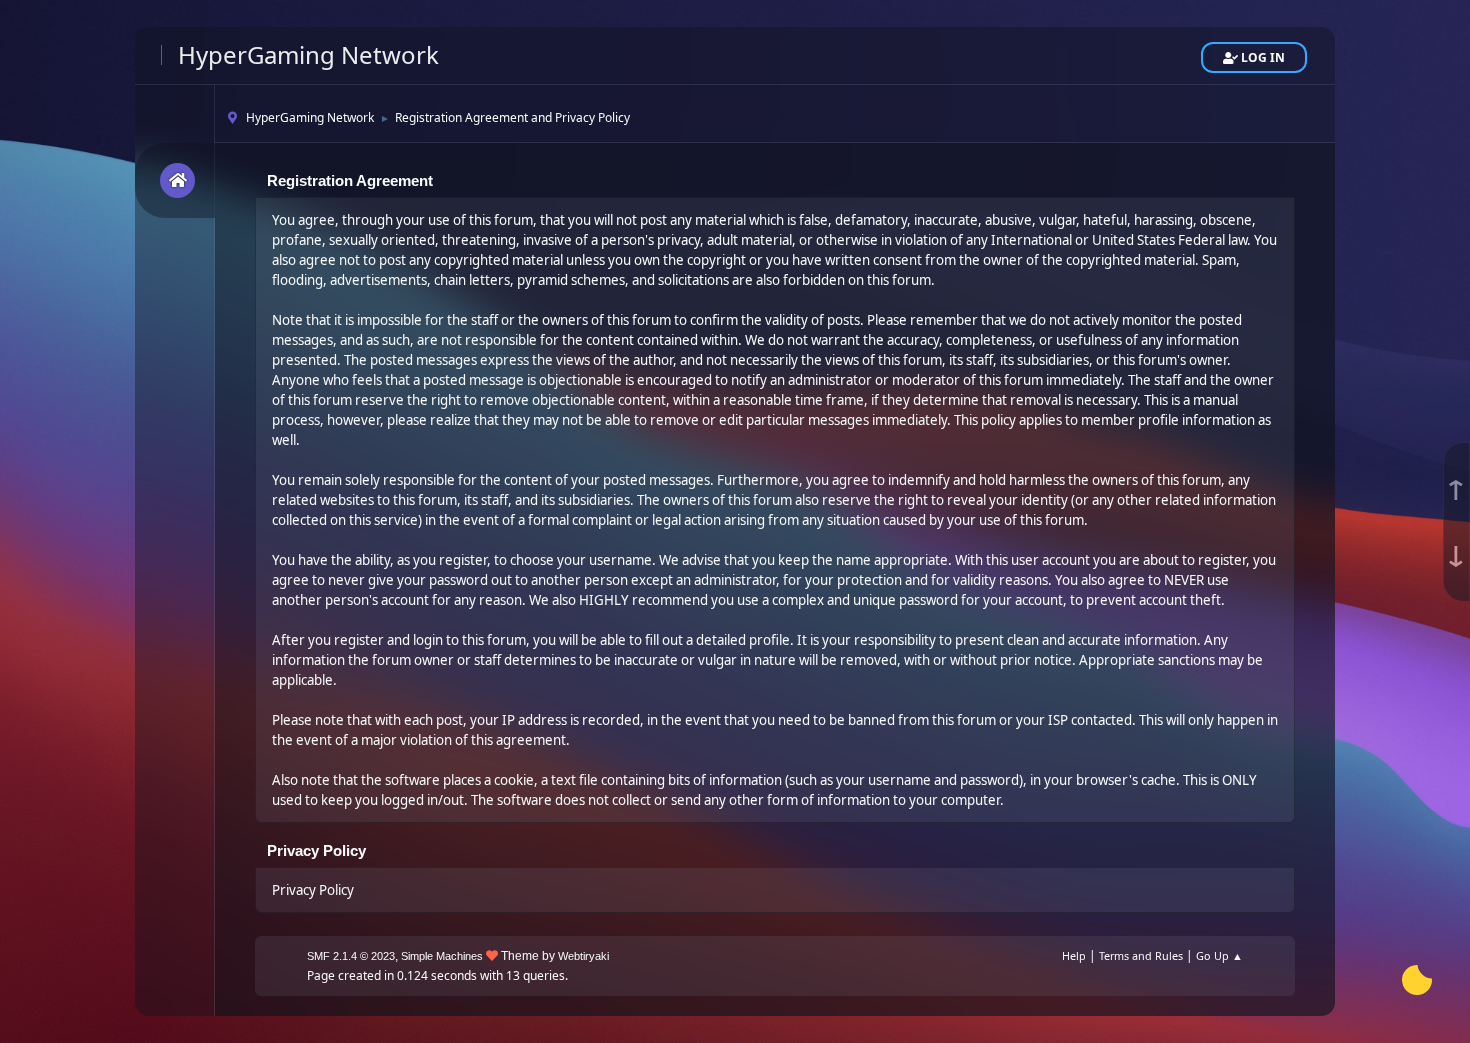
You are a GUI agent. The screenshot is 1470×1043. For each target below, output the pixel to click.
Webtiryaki (583, 956)
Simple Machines (442, 956)
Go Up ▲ (1219, 955)
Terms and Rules (1141, 955)
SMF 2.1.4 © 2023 (351, 956)
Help (1074, 955)
